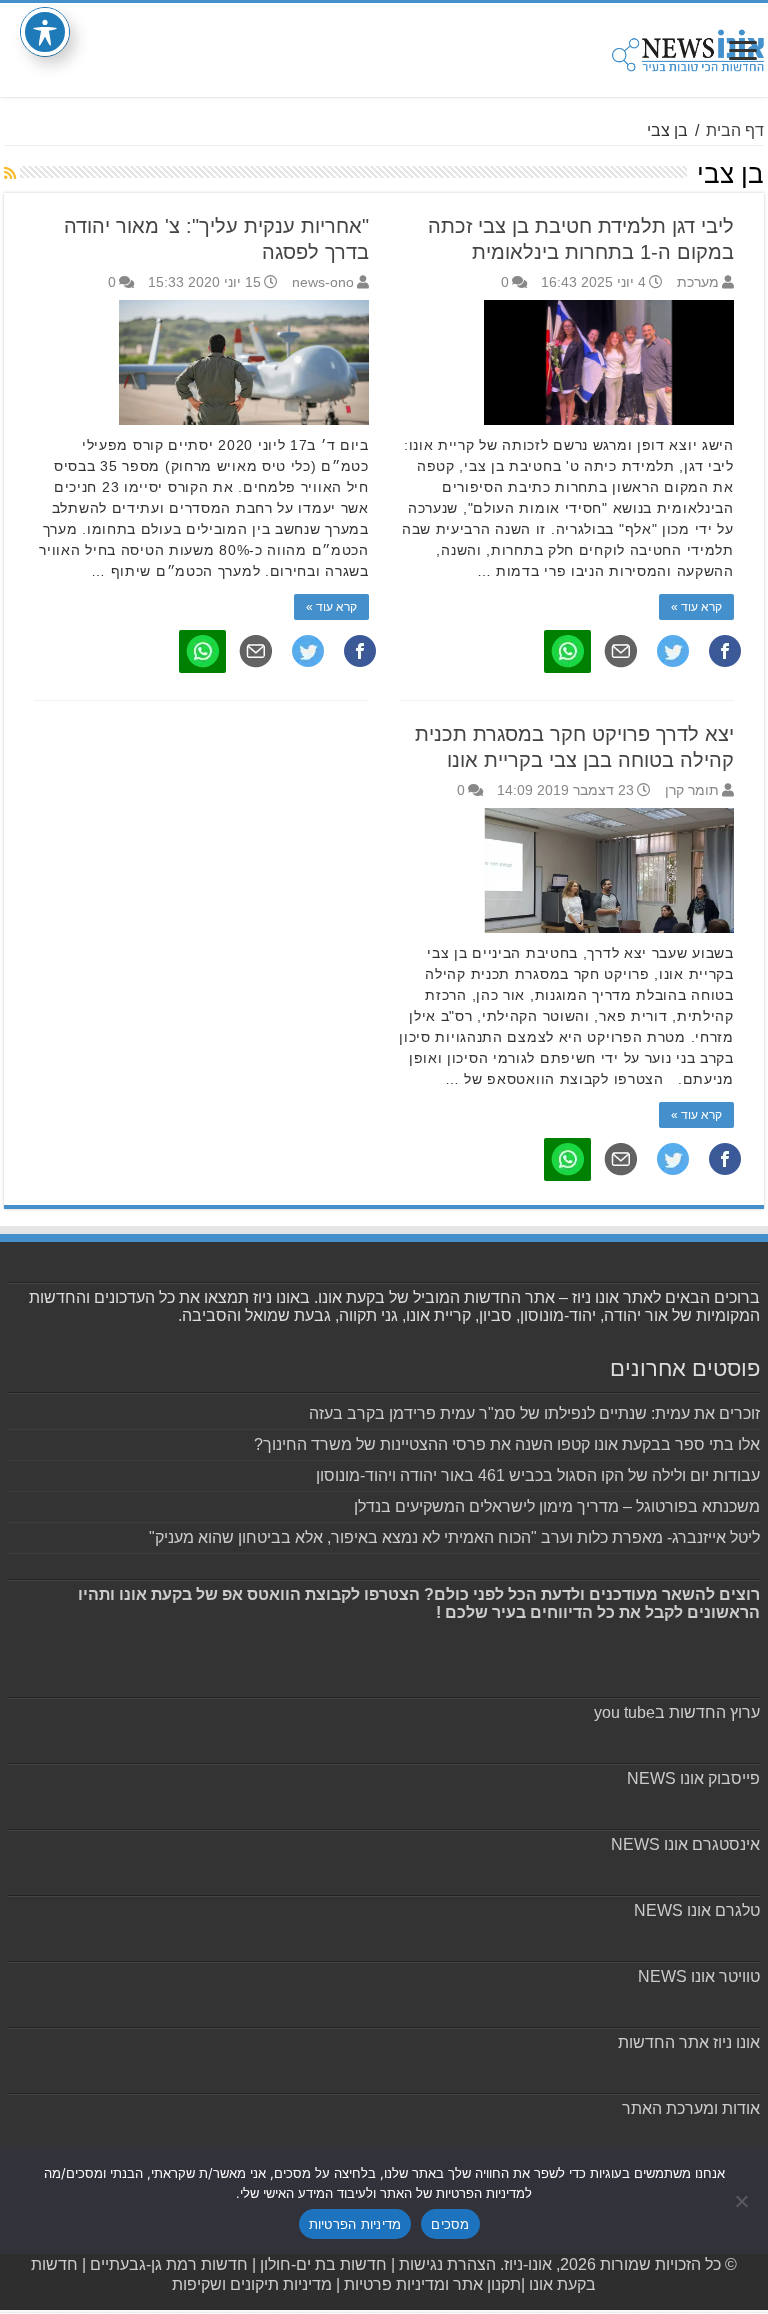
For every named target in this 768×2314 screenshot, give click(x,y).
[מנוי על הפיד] (10, 173)
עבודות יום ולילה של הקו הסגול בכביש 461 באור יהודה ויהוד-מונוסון (538, 1475)
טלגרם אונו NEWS (697, 1910)
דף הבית (735, 130)
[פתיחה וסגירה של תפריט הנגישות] (45, 32)
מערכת (698, 282)
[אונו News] (688, 47)
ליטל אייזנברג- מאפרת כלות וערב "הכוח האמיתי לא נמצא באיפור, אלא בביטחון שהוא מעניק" (454, 1537)
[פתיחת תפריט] (743, 52)
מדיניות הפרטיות (355, 2224)
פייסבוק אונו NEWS (693, 1778)
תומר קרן (692, 790)
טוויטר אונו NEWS (699, 1976)
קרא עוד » (696, 607)
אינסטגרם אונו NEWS (685, 1844)
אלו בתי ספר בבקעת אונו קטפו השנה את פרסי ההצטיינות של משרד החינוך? (507, 1444)
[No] (743, 2201)
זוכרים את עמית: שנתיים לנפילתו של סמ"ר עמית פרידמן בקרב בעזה (534, 1413)
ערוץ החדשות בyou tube (677, 1712)
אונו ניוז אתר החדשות (689, 2042)
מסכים (450, 2224)
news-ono (323, 282)
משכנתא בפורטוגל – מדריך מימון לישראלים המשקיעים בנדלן (557, 1506)
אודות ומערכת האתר (691, 2108)
